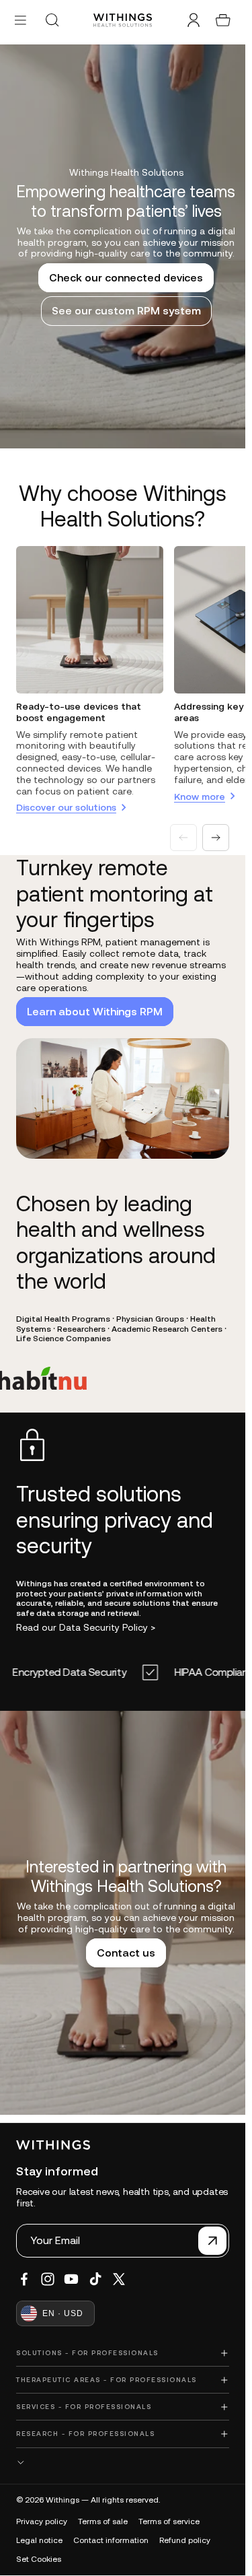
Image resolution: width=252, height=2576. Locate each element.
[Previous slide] (183, 838)
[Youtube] (71, 2279)
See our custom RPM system (123, 316)
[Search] (52, 20)
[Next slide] (216, 838)
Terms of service (169, 2521)
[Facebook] (24, 2279)
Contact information (111, 2540)
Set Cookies (39, 2559)
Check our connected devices (123, 283)
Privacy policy (42, 2521)
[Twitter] (119, 2279)
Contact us (123, 1959)
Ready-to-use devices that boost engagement (79, 712)
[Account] (194, 20)
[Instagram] (48, 2279)
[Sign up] (212, 2241)
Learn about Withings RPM (95, 1011)
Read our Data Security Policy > (86, 1627)
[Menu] (20, 20)
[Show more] (123, 2463)
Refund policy (185, 2540)
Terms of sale (103, 2521)
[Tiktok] (95, 2279)
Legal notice (39, 2540)
